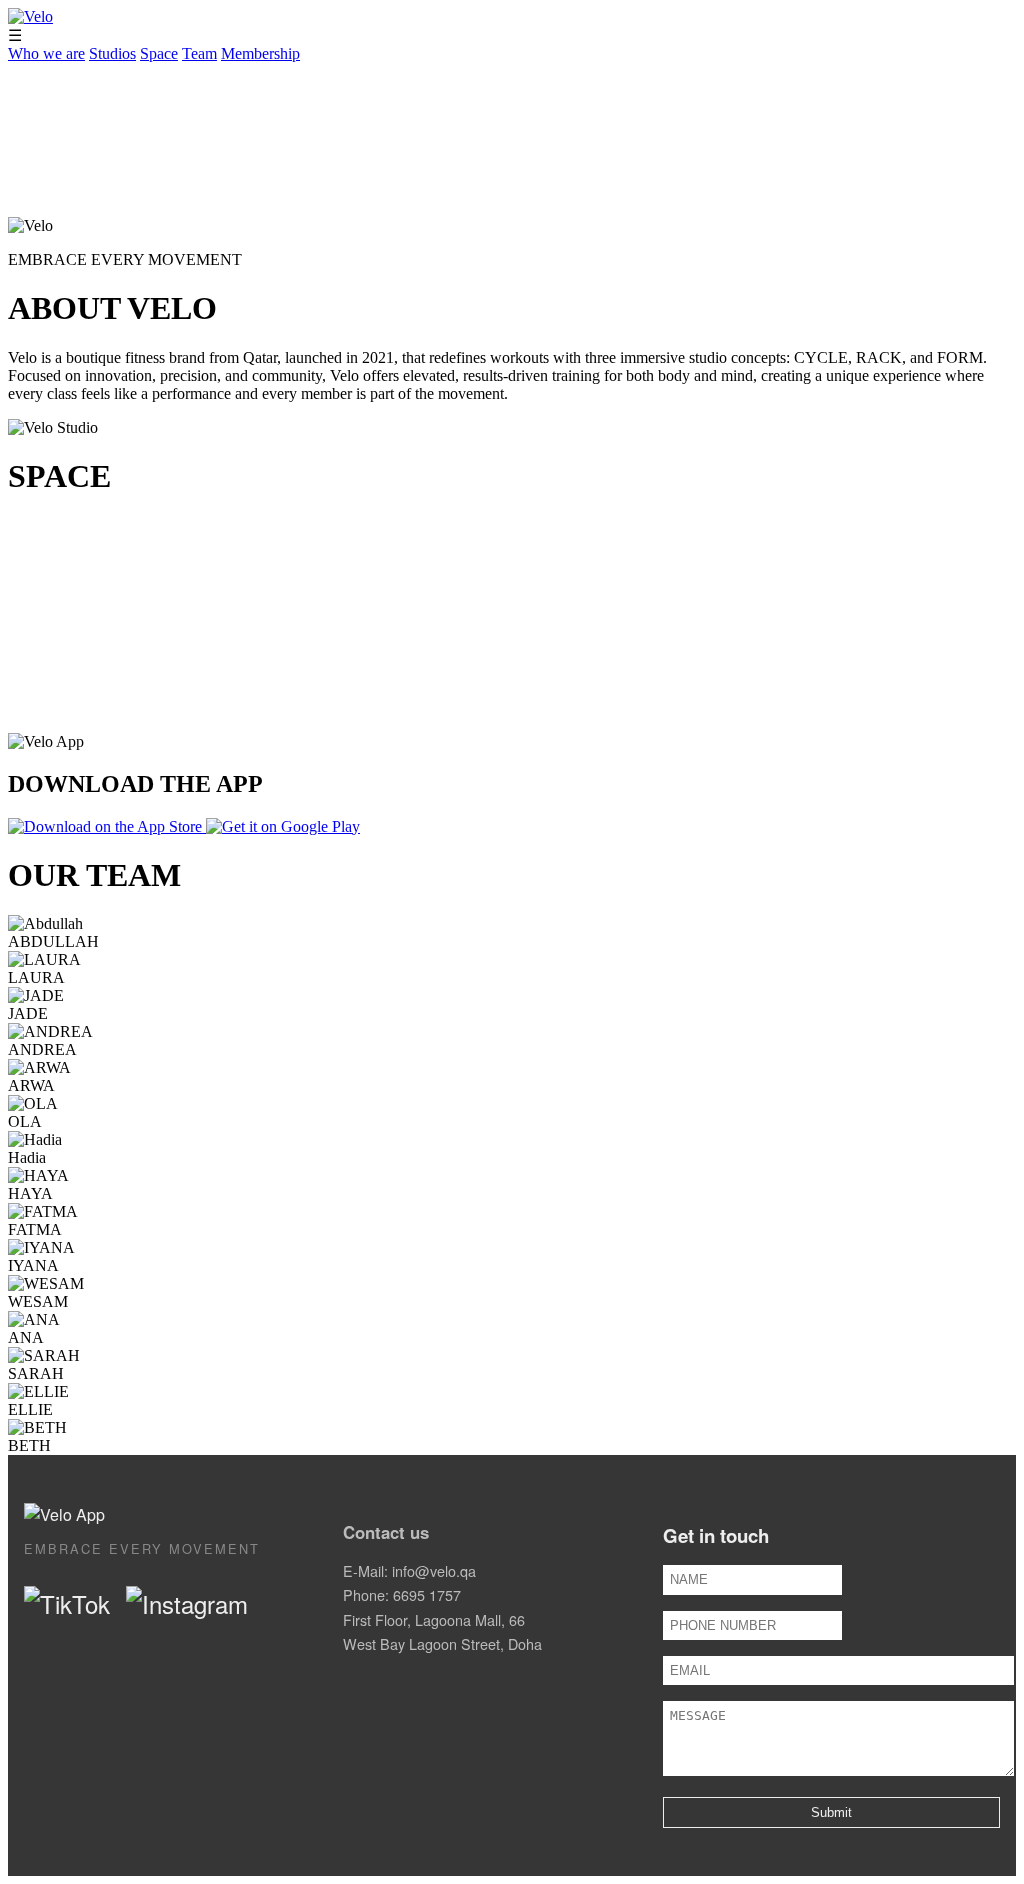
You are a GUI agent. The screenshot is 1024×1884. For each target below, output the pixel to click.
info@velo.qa (434, 1570)
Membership (260, 53)
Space (159, 53)
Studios (112, 53)
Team (199, 53)
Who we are (46, 53)
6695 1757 (427, 1594)
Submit (831, 1812)
